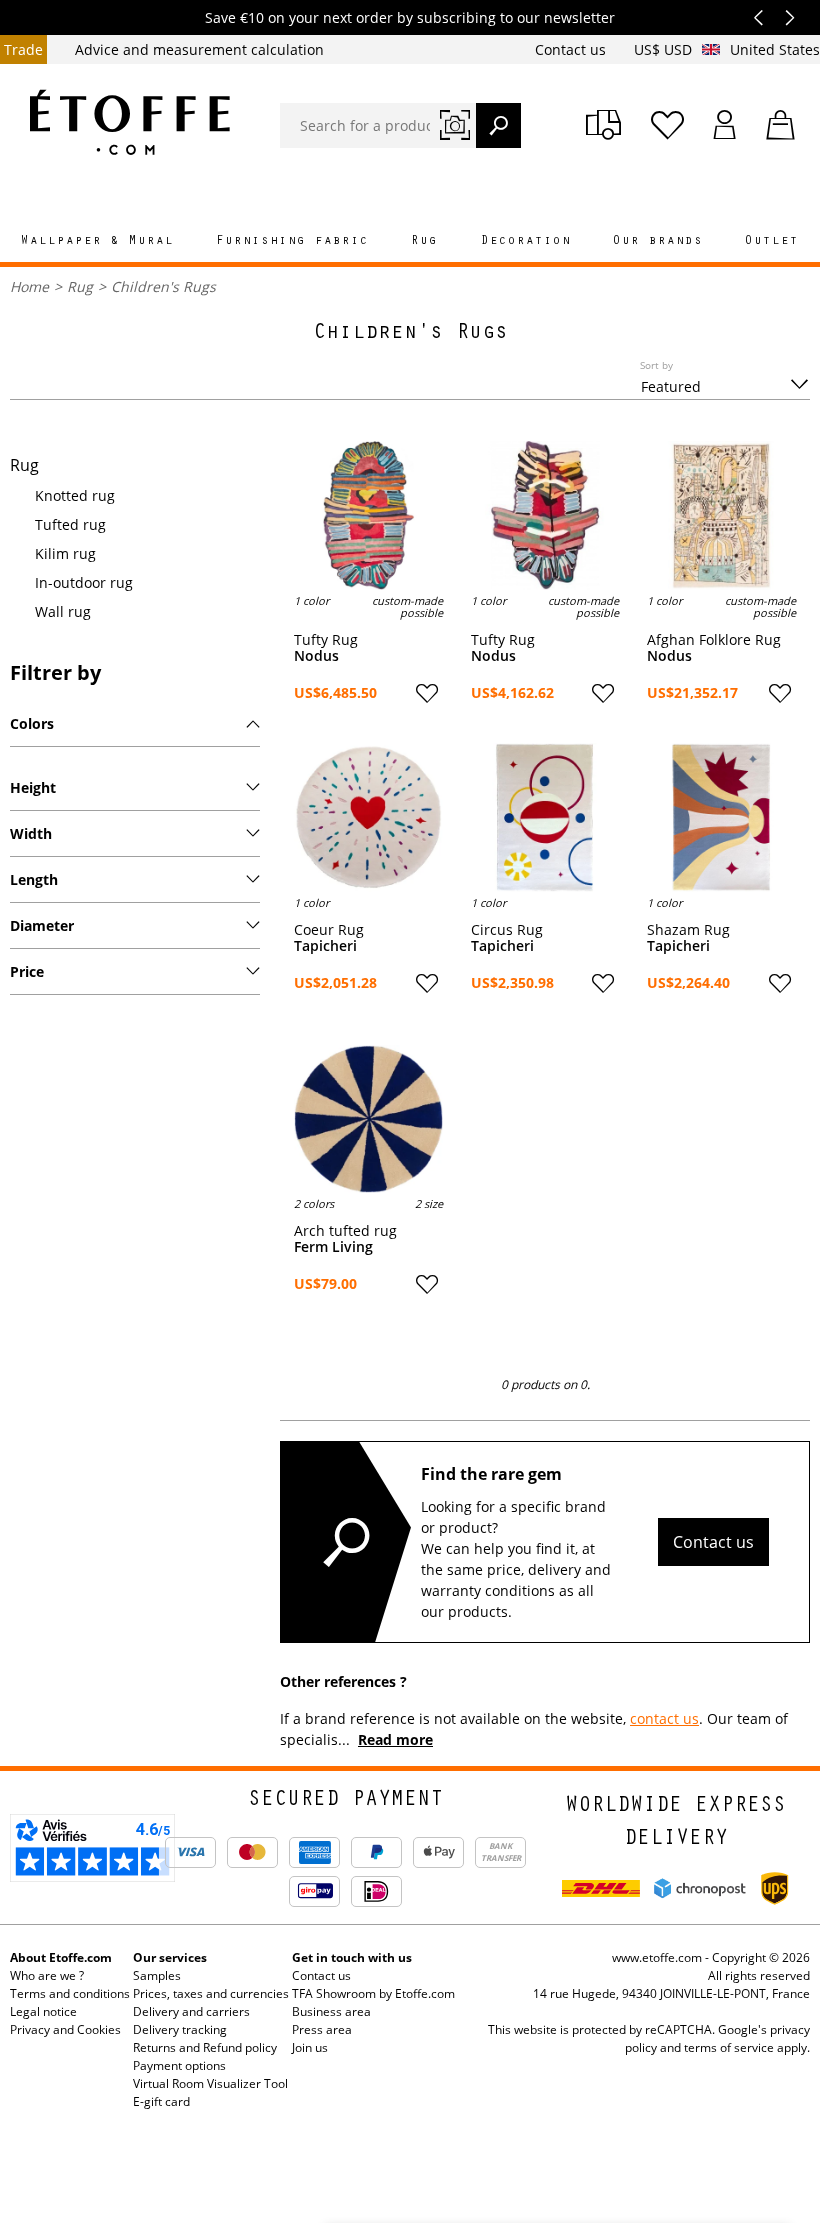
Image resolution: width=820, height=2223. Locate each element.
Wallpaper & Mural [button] (97, 241)
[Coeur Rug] (368, 817)
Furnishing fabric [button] (292, 241)
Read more (395, 1739)
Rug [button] (424, 241)
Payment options (179, 2065)
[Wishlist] (667, 125)
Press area (322, 2029)
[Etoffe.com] (130, 122)
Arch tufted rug (345, 1231)
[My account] (725, 125)
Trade (23, 49)
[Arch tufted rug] (368, 1119)
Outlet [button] (772, 241)
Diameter (42, 925)
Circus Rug (507, 930)
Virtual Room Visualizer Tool (210, 2083)
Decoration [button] (526, 241)
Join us (310, 2047)
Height (33, 787)
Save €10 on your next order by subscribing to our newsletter (410, 17)
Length (34, 879)
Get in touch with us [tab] (352, 1957)
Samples (157, 1975)
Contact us (572, 49)
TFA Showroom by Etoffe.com (373, 1993)
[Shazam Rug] (721, 817)
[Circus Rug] (545, 817)
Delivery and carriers (191, 2011)
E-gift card (161, 2101)
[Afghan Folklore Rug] (721, 515)
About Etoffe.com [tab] (61, 1957)
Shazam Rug (688, 930)
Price (27, 971)
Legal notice (43, 2011)
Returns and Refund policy (205, 2047)
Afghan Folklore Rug (714, 640)
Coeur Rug (329, 930)
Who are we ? (47, 1975)
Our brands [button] (658, 241)
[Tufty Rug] (368, 515)
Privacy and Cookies (65, 2029)
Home (29, 286)
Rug (80, 286)
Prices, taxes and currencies (211, 1993)
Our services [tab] (170, 1957)
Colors (32, 723)
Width (31, 833)
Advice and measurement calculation (199, 49)
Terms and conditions (70, 1993)
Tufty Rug (326, 640)
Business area (331, 2011)
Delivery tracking (180, 2029)
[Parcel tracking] (603, 125)
